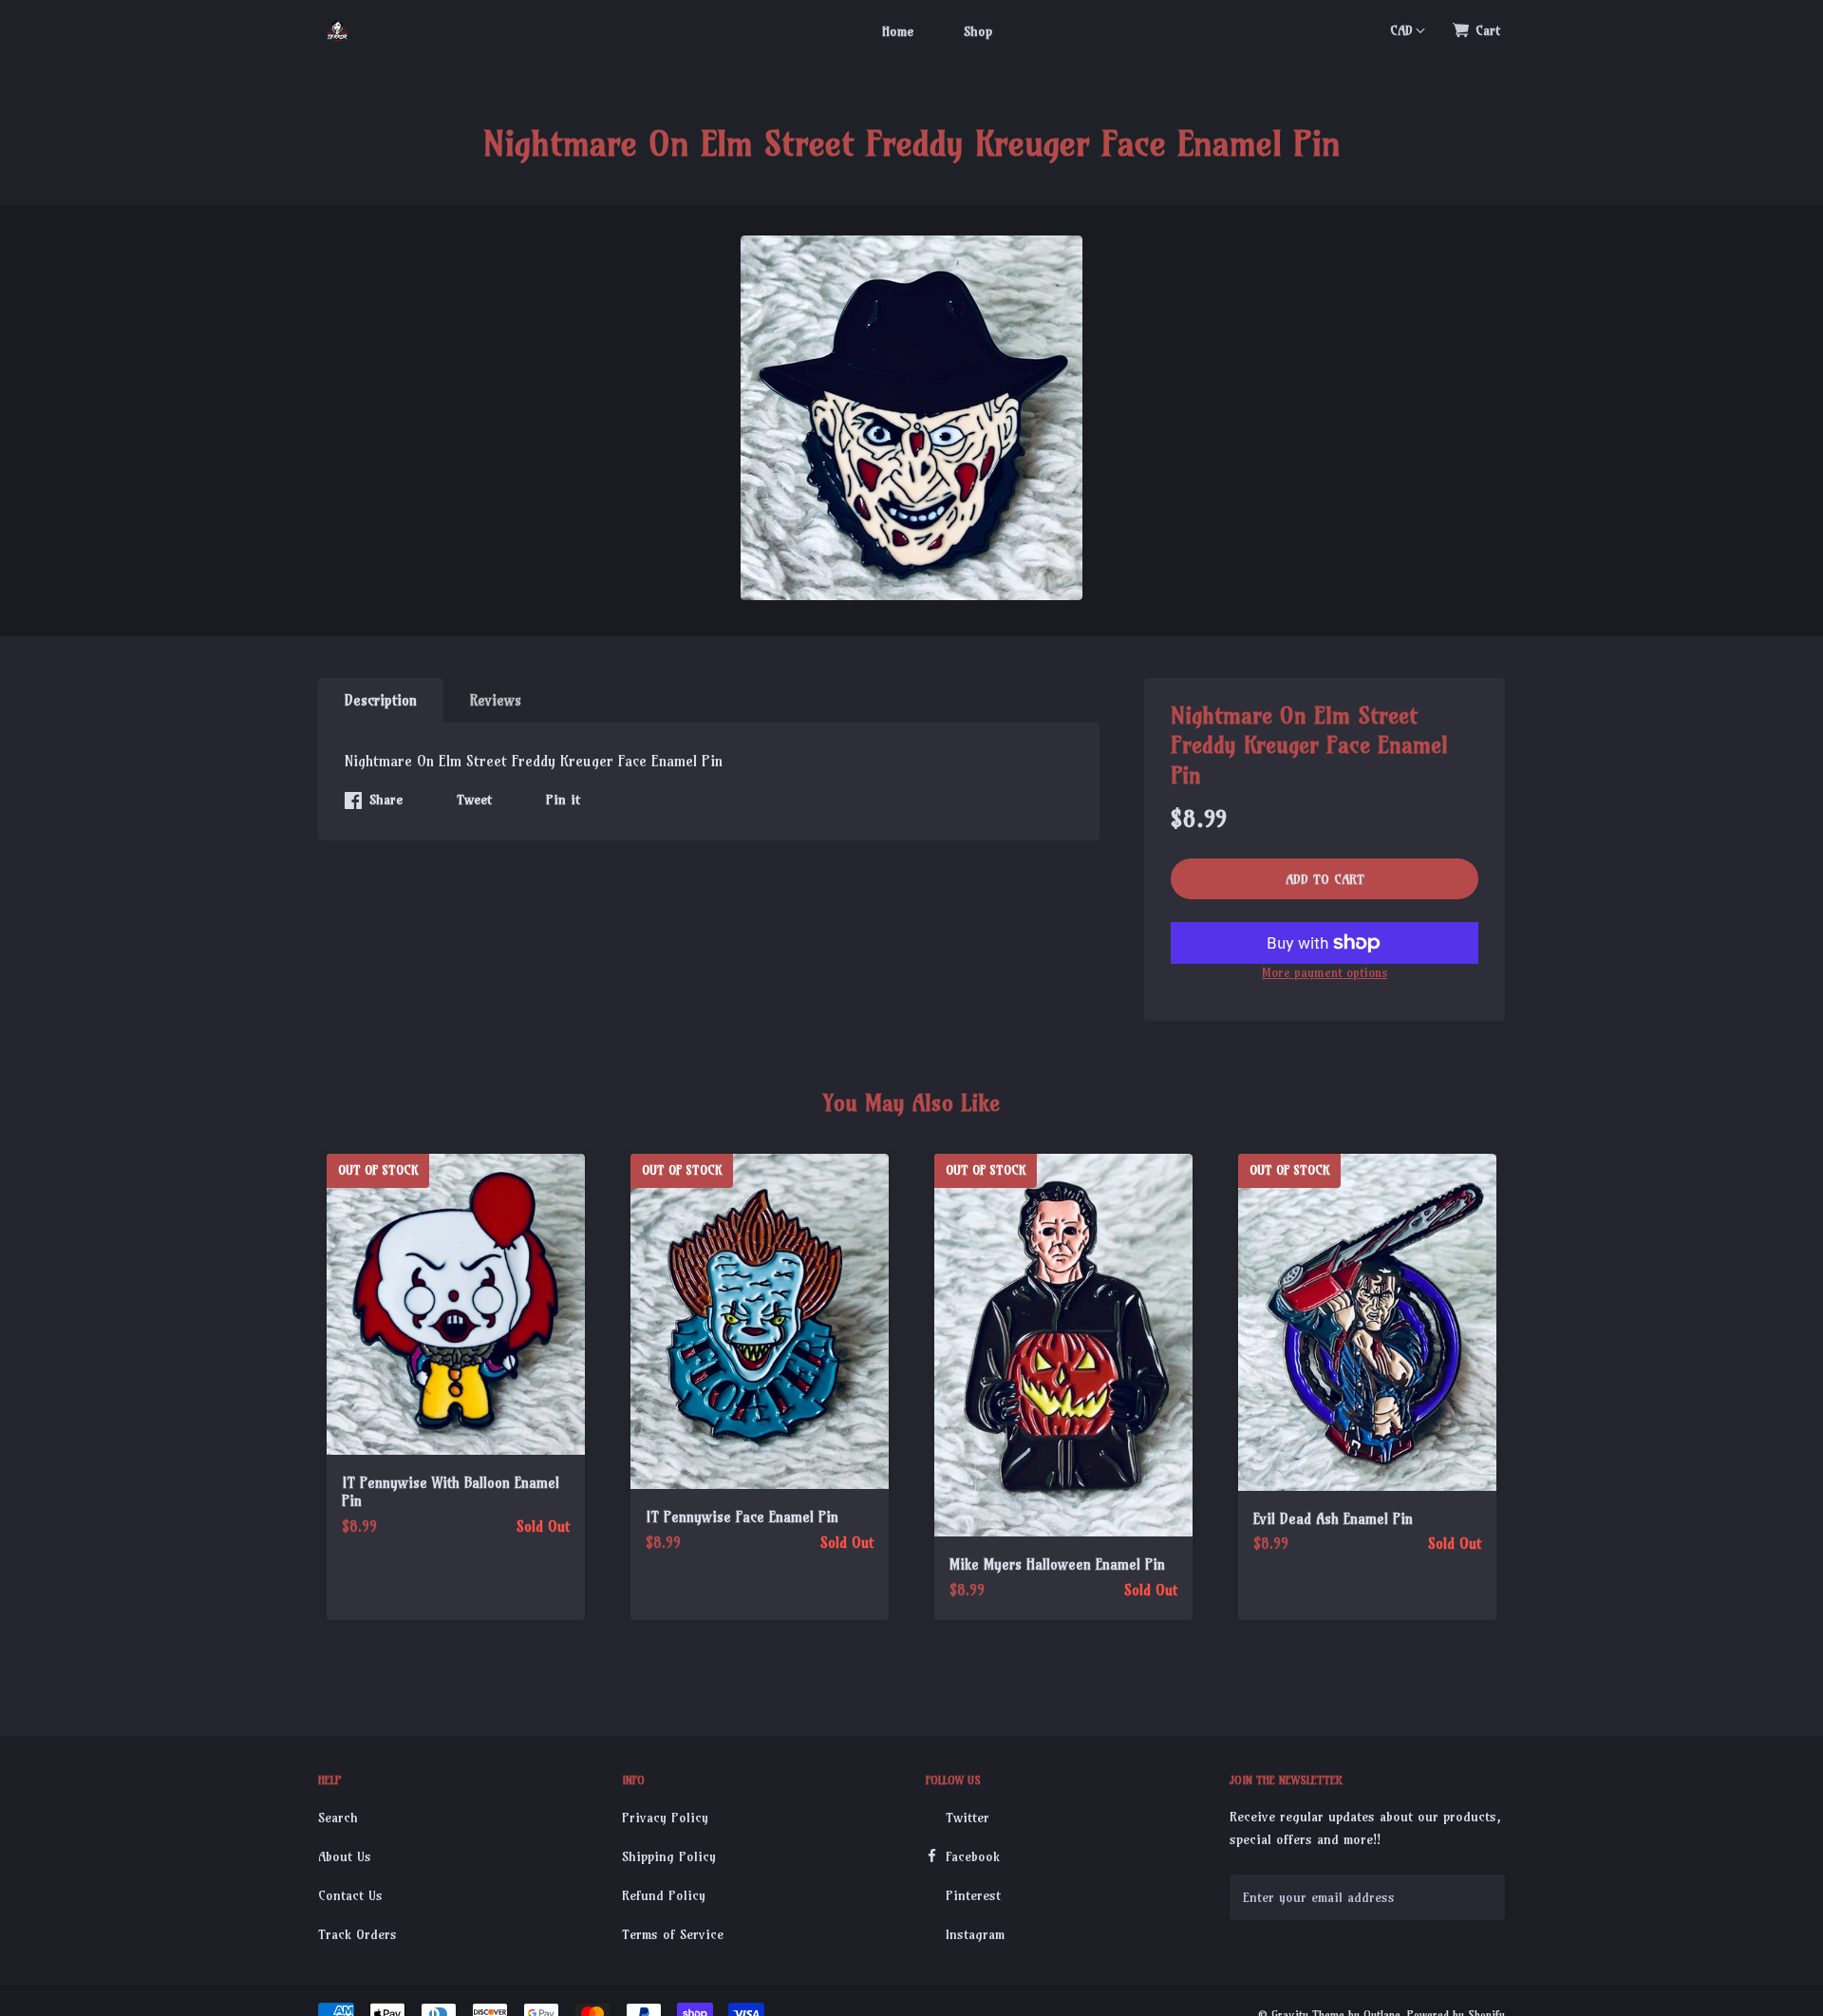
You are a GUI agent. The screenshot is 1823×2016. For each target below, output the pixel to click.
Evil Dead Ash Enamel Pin (1333, 1519)
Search (338, 1818)
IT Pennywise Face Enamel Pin (742, 1517)
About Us (345, 1856)
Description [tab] (381, 700)
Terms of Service (673, 1934)
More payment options (1325, 972)
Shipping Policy (669, 1856)
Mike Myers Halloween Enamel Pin (1057, 1564)
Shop (978, 31)
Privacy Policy (665, 1818)
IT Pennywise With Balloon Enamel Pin (451, 1492)
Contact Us (350, 1895)
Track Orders (357, 1934)
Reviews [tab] (496, 700)
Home (898, 31)
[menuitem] (898, 30)
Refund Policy (664, 1895)
